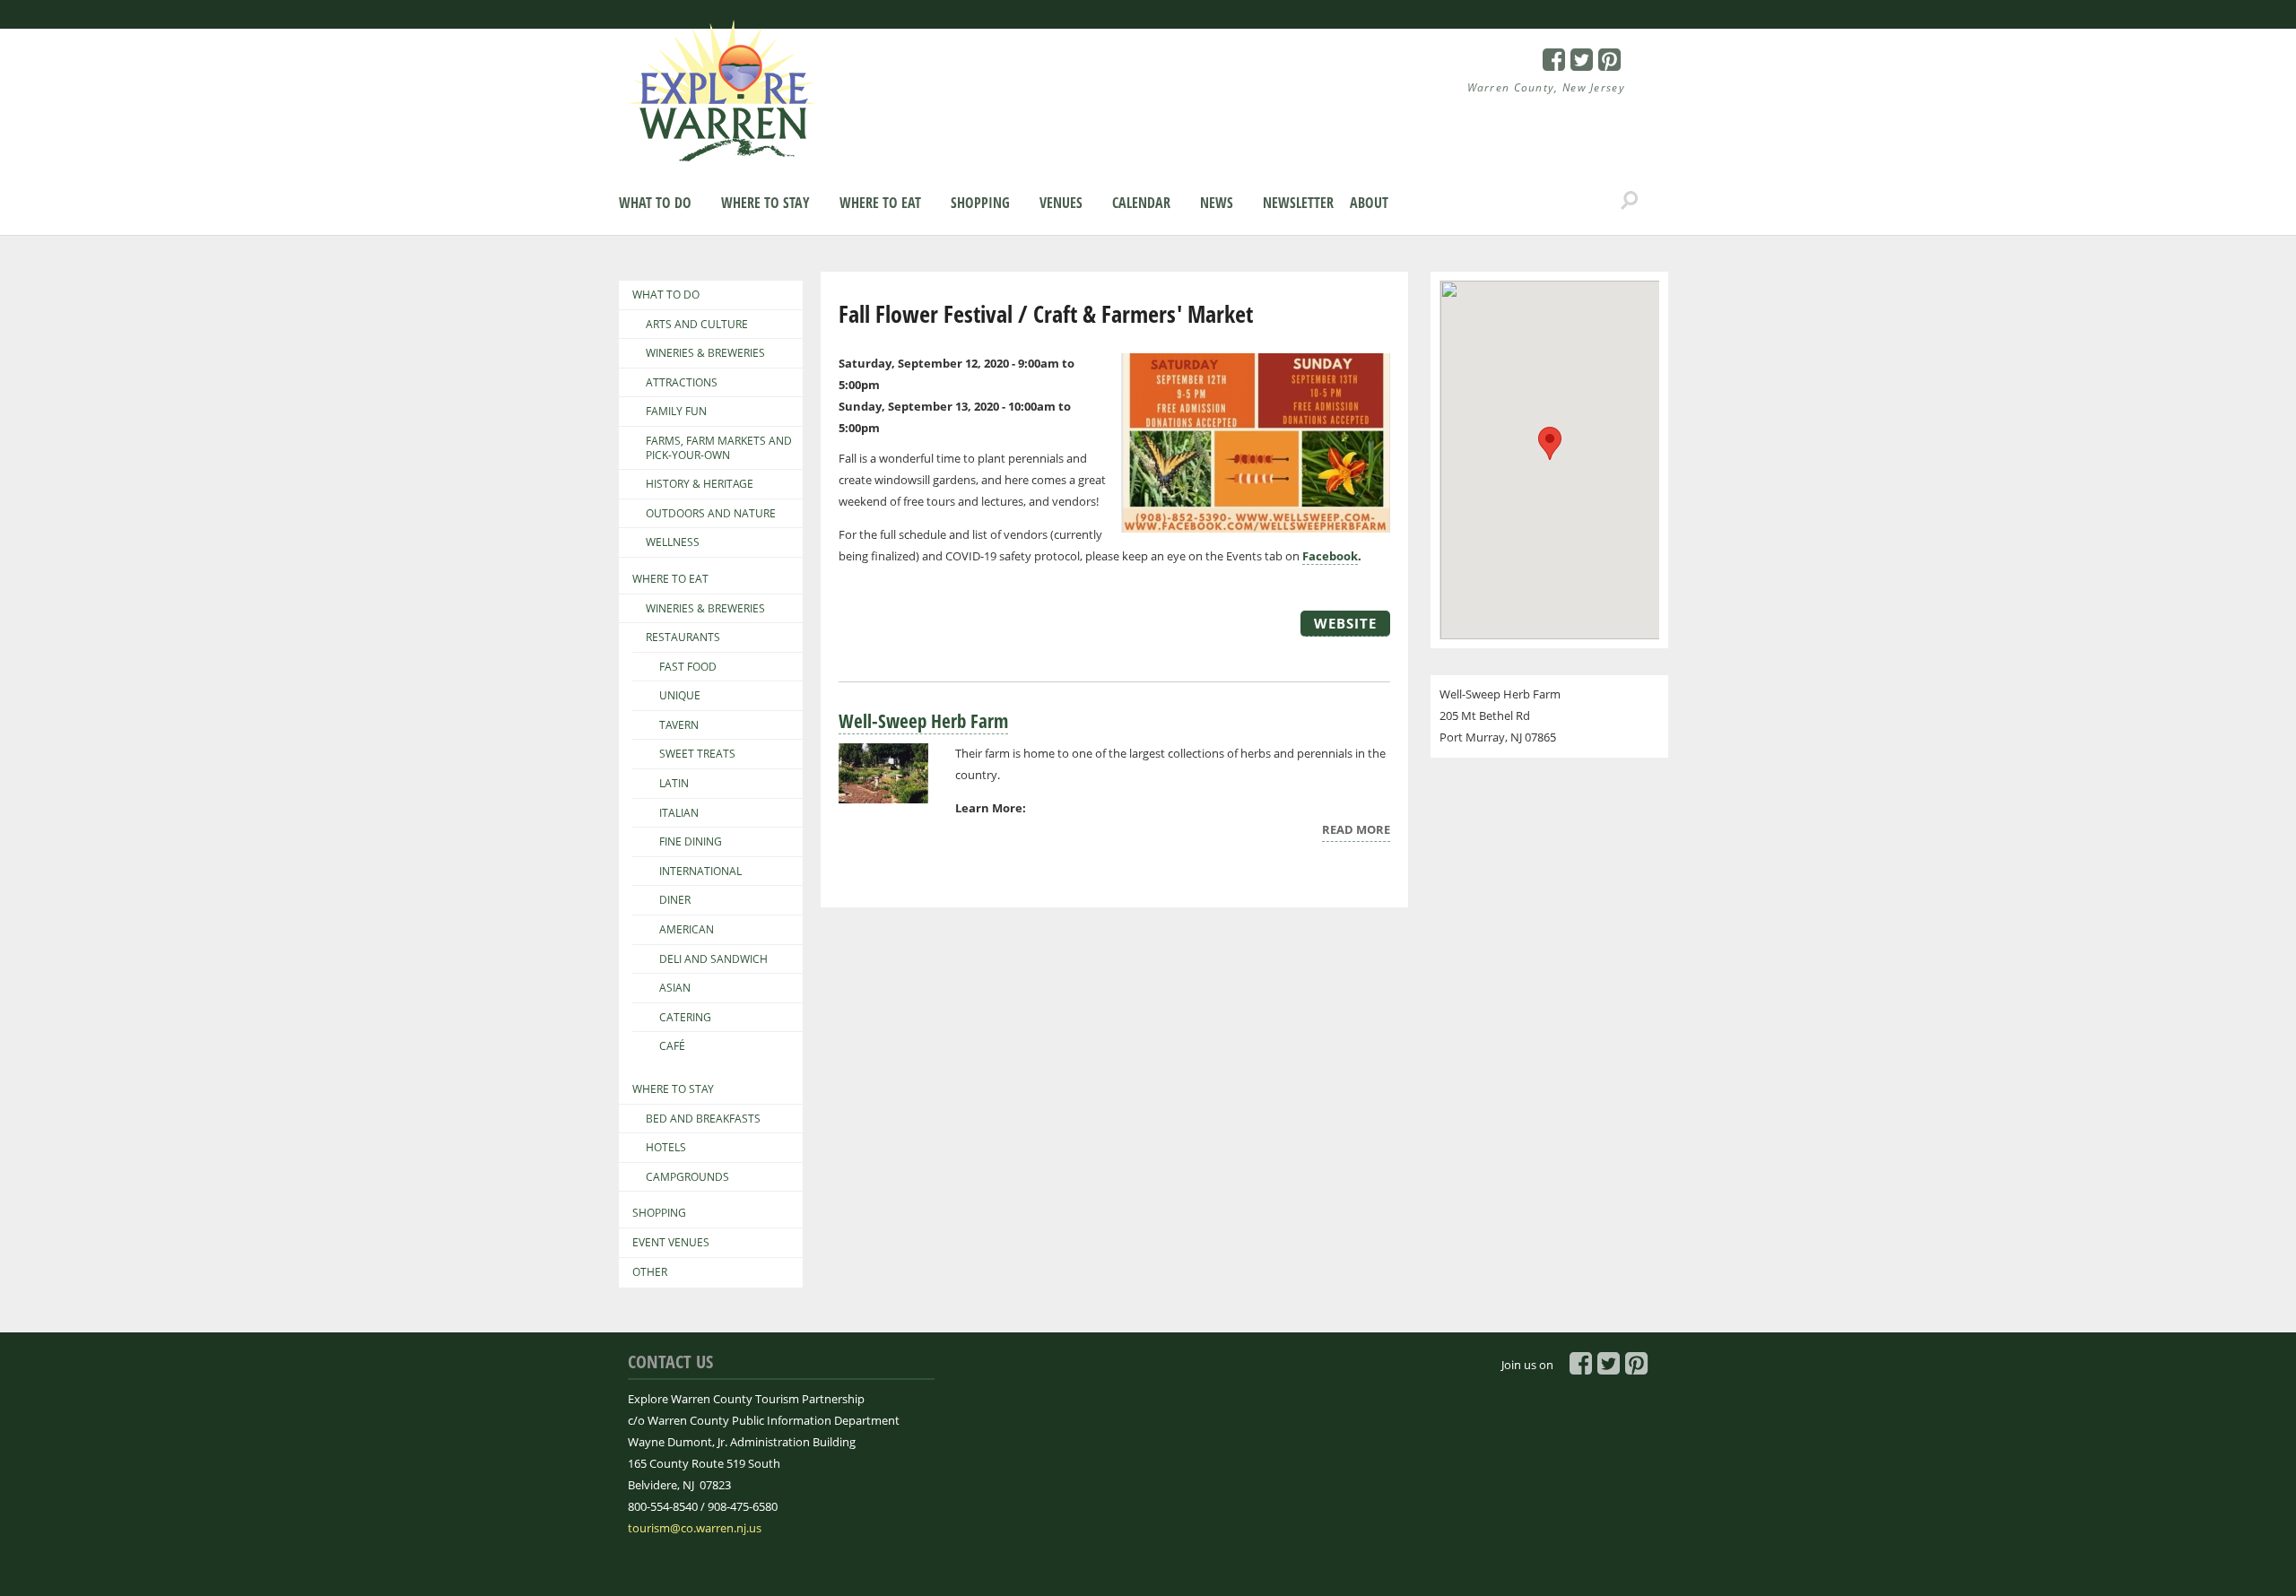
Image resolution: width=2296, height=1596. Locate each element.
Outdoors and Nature (711, 514)
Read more (1356, 832)
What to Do (655, 203)
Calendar (1141, 203)
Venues (1061, 203)
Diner (675, 900)
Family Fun (676, 412)
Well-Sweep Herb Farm (923, 721)
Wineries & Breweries (705, 353)
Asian (675, 988)
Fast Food (688, 667)
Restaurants (683, 638)
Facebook (1330, 556)
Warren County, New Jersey (1547, 87)
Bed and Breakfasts (703, 1119)
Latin (674, 784)
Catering (685, 1018)
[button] (1550, 443)
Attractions (682, 383)
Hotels (666, 1148)
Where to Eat (880, 203)
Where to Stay (765, 203)
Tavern (679, 725)
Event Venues (671, 1243)
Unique (680, 696)
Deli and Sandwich (713, 959)
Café (672, 1046)
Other (650, 1272)
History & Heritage (700, 484)
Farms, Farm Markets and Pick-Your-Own (719, 448)
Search (1630, 201)
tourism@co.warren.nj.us (695, 1528)
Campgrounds (687, 1177)
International (700, 872)
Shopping (980, 203)
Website (1345, 623)
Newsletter (1298, 203)
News (1217, 203)
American (687, 930)
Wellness (673, 542)
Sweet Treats (697, 754)
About (1369, 203)
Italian (679, 813)
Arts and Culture (697, 325)
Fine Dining (691, 842)
